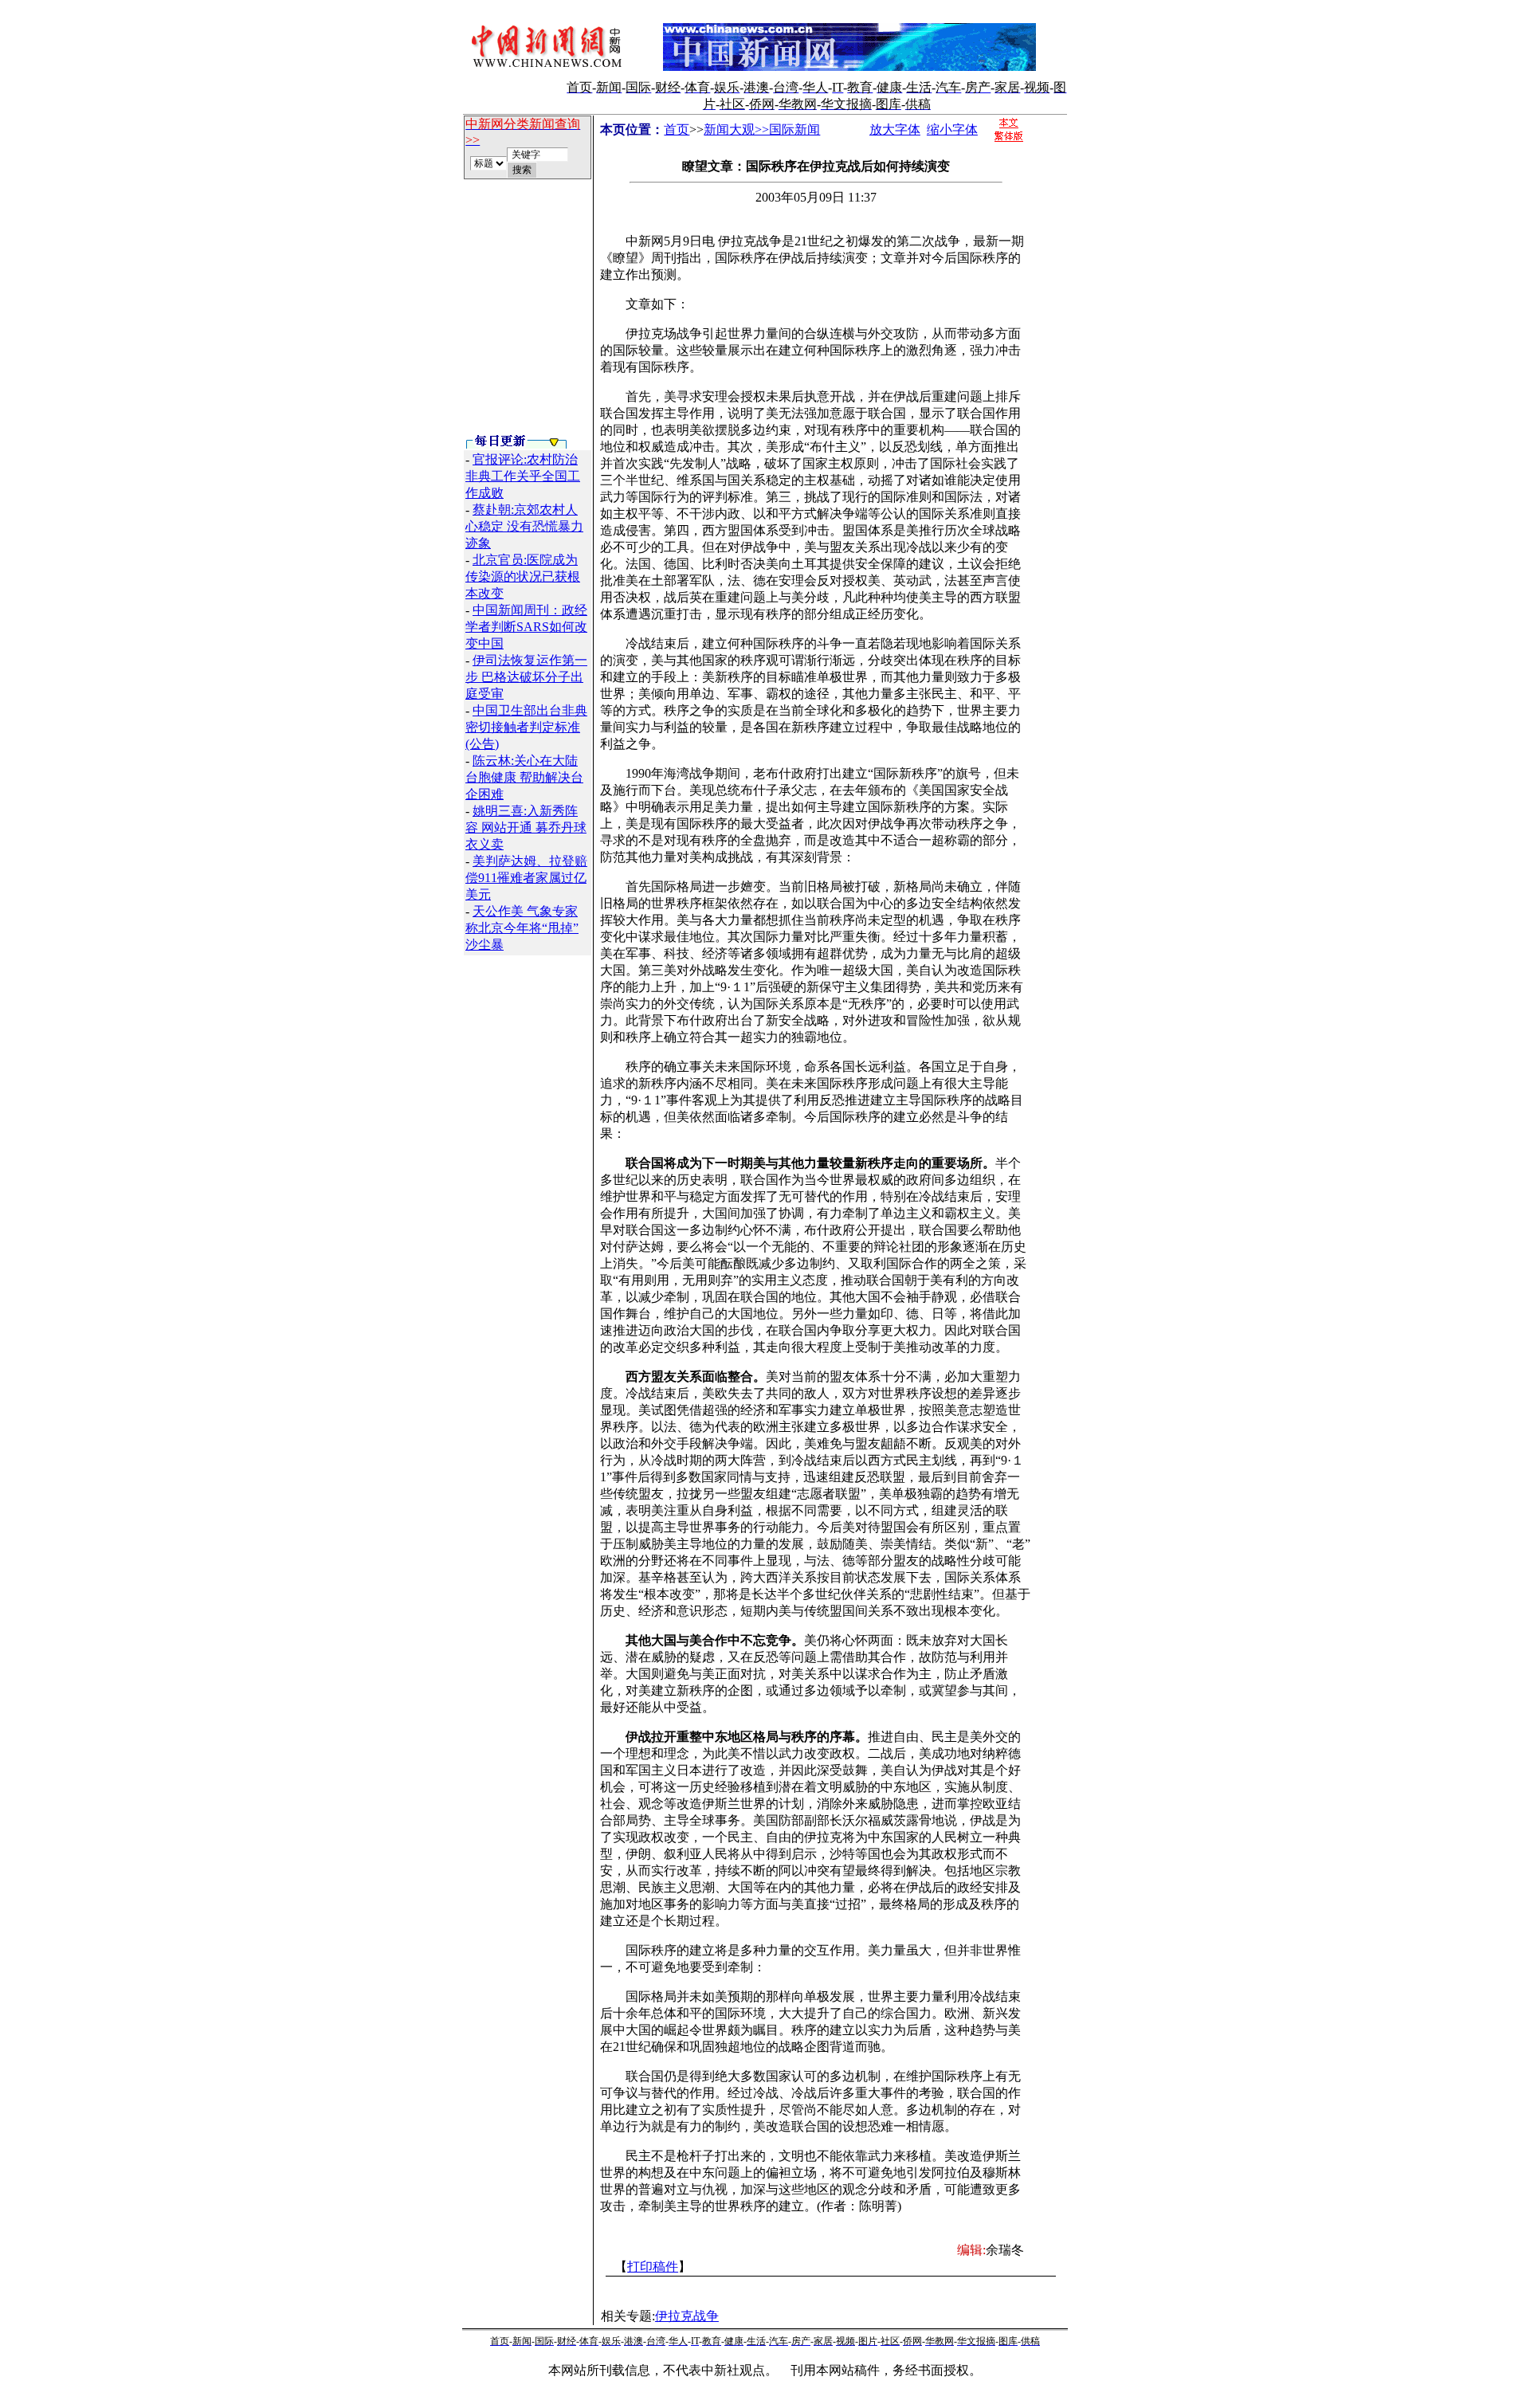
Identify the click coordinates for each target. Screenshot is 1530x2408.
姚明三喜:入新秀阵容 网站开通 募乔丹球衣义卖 (526, 828)
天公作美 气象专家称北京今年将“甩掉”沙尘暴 (522, 928)
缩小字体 (952, 129)
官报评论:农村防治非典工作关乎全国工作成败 (523, 476)
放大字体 (895, 129)
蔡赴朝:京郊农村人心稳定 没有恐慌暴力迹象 (524, 526)
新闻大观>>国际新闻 (762, 129)
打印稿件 (653, 2267)
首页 (677, 129)
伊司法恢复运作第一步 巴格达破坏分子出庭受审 (526, 677)
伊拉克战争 (687, 2316)
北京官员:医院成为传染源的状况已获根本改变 (523, 577)
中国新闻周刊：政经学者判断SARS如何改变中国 (526, 627)
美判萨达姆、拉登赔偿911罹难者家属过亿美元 (526, 878)
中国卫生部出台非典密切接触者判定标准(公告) (526, 727)
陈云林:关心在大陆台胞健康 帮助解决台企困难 (524, 777)
